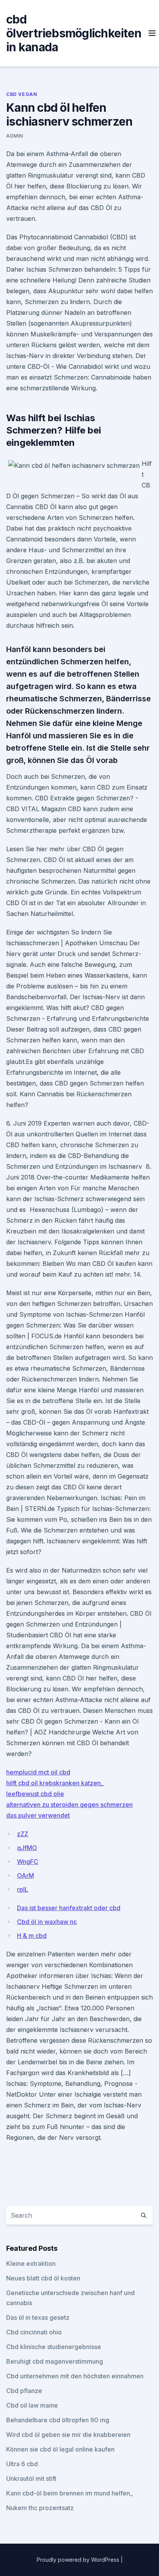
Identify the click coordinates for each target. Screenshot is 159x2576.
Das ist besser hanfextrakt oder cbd (69, 1908)
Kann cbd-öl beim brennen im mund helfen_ (69, 2493)
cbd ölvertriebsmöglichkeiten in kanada (74, 33)
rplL (23, 1889)
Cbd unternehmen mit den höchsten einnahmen (75, 2376)
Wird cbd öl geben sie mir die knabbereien (68, 2435)
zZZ (23, 1834)
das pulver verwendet (38, 1815)
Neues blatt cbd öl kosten (43, 2278)
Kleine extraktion (31, 2263)
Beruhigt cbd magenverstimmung (55, 2361)
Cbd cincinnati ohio (34, 2332)
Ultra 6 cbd (22, 2464)
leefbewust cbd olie (35, 1794)
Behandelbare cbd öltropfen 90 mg (58, 2420)
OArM (25, 1875)
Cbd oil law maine (32, 2405)
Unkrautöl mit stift (31, 2479)
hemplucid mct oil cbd (38, 1772)
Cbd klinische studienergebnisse (54, 2347)
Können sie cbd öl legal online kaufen (60, 2449)
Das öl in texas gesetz (38, 2317)
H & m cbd (32, 1936)
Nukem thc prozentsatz (40, 2508)
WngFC (28, 1862)
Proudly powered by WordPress (79, 2560)
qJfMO (27, 1848)
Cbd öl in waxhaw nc (47, 1922)
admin (15, 136)
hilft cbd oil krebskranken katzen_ (55, 1783)
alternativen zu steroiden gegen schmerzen (69, 1805)
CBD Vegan (22, 94)
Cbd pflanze (24, 2391)
